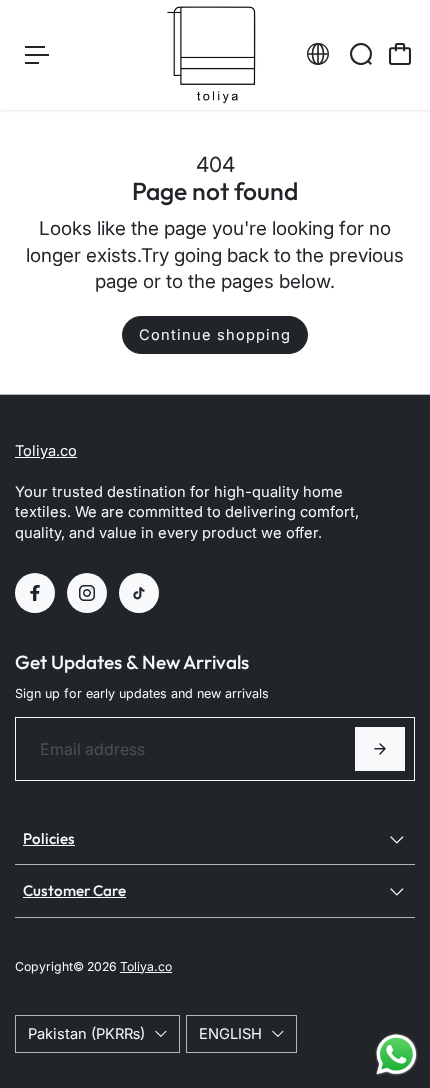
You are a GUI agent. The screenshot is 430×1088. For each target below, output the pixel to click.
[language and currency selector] (318, 54)
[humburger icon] (37, 55)
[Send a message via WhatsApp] (396, 1054)
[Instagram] (87, 593)
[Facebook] (35, 593)
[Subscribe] (380, 749)
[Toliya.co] (215, 55)
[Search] (361, 54)
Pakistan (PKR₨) (86, 1034)
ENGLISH (230, 1034)
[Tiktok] (139, 593)
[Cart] (400, 54)
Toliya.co (46, 451)
